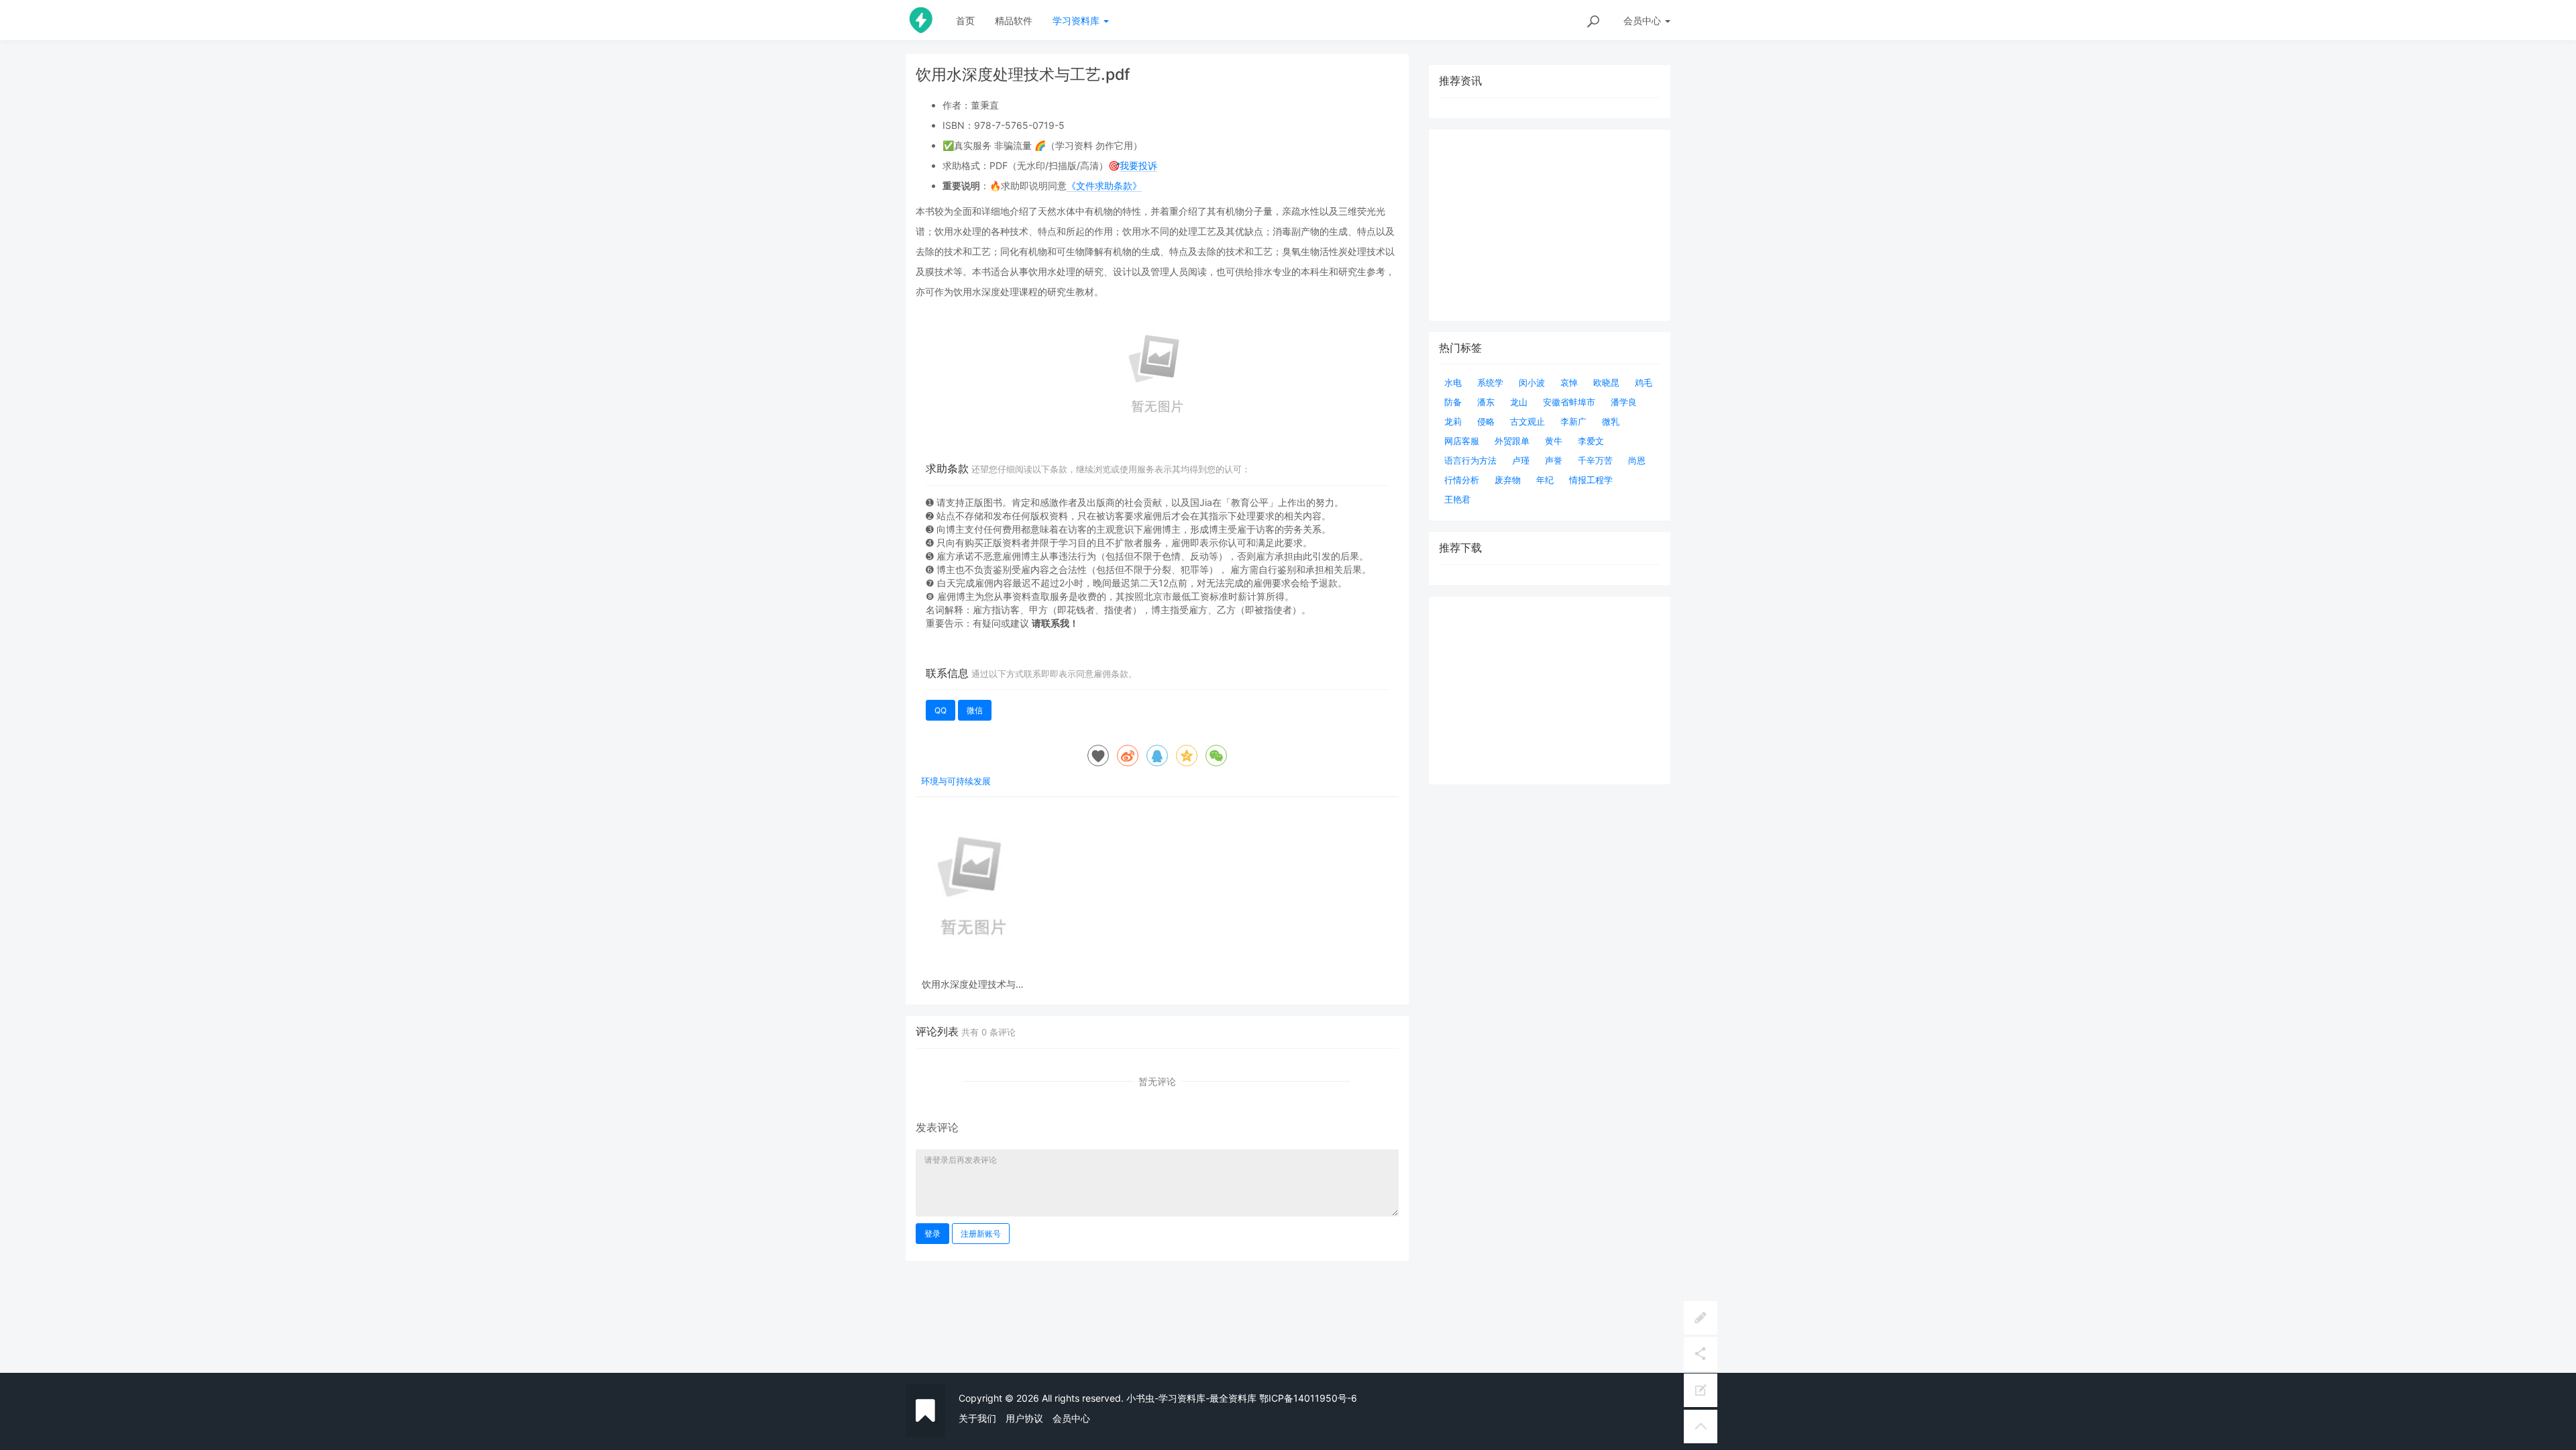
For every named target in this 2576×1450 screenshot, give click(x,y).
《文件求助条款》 (1104, 186)
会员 (1642, 20)
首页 (965, 20)
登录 (932, 1234)
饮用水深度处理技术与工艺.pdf (973, 984)
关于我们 (977, 1418)
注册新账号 (981, 1234)
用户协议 (1024, 1418)
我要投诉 (1138, 165)
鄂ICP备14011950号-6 (1308, 1398)
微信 (975, 710)
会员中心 (1071, 1418)
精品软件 (1014, 20)
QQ (941, 710)
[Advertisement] (1550, 690)
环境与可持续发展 (956, 781)
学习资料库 (1077, 20)
